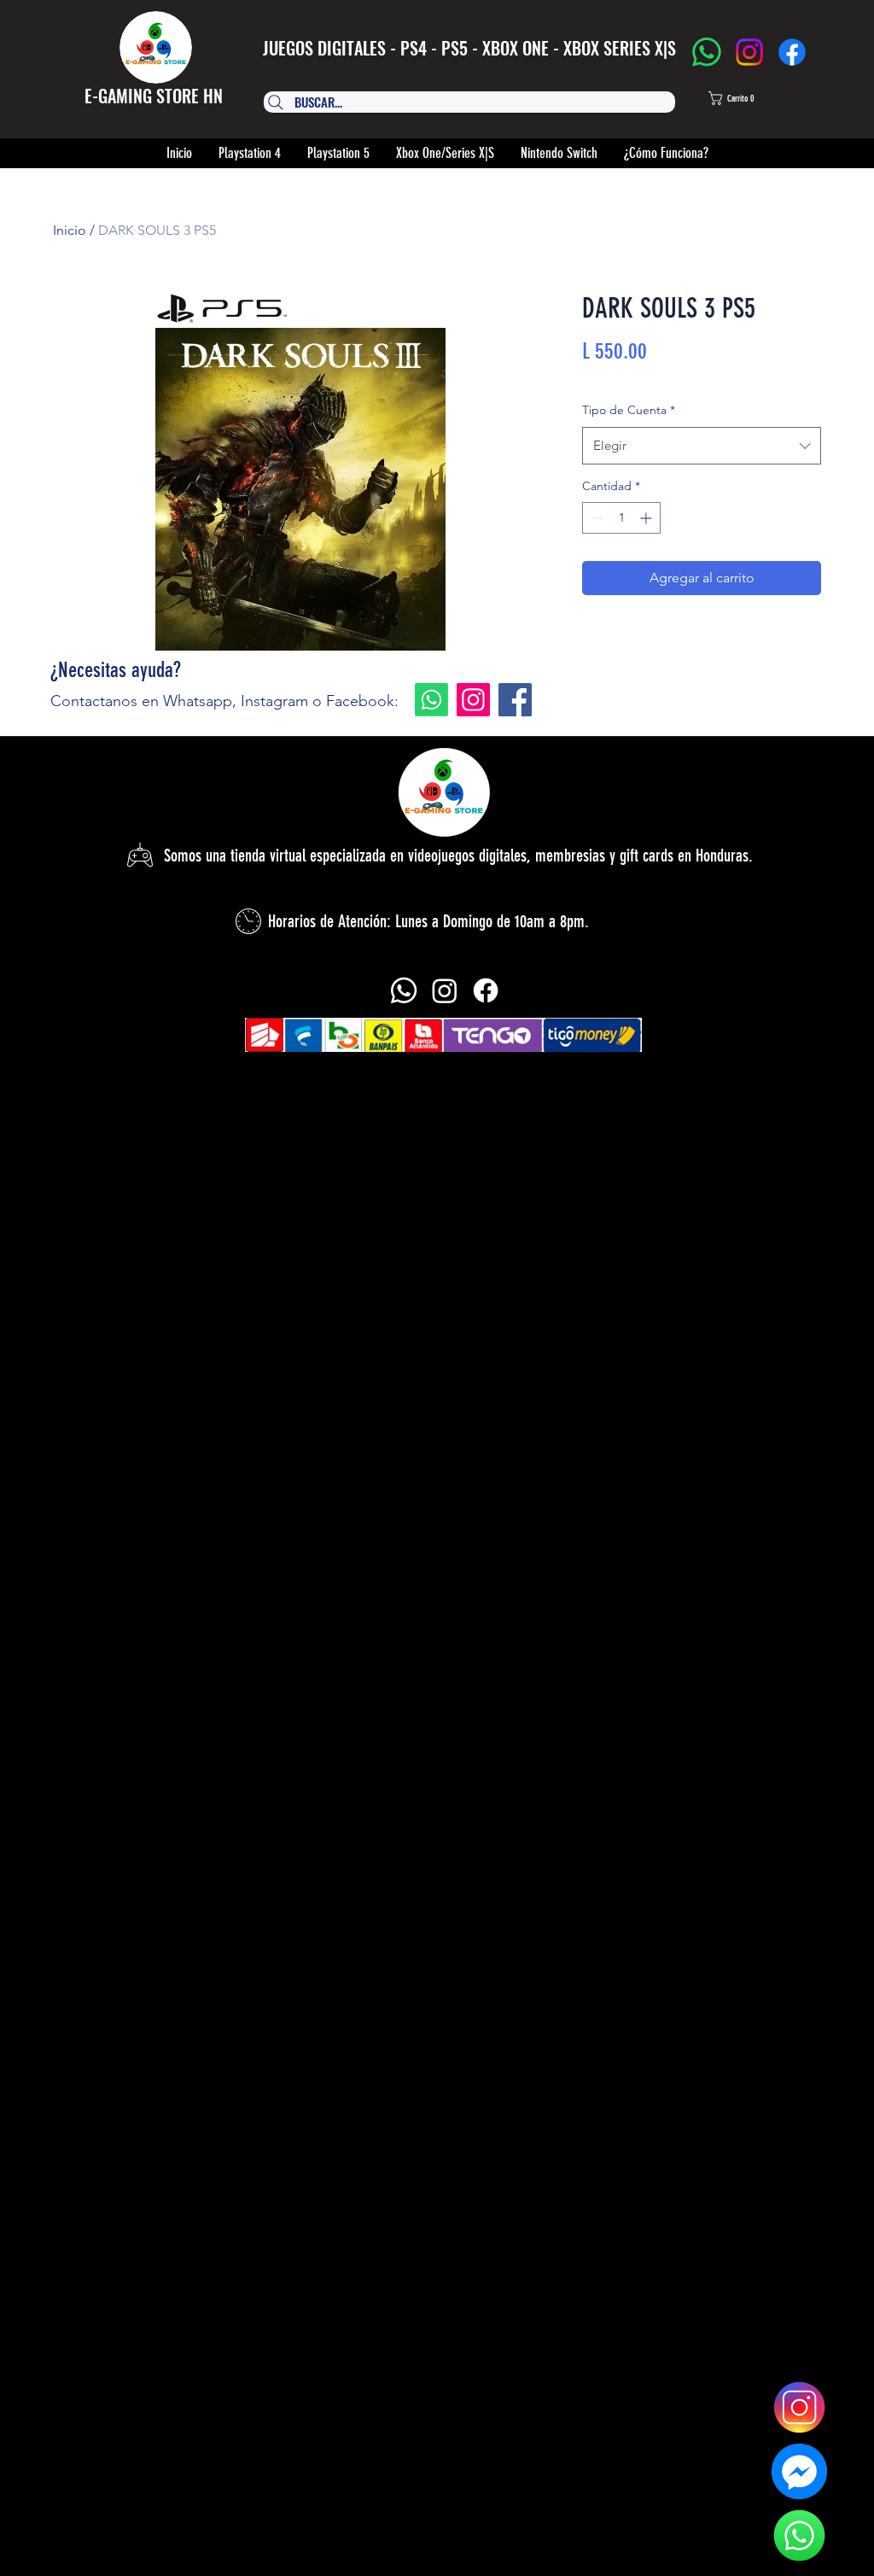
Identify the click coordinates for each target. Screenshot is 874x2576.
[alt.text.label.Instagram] (445, 990)
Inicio (70, 230)
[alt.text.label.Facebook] (486, 990)
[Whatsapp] (431, 700)
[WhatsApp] (707, 52)
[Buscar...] (462, 102)
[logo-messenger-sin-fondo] (799, 2471)
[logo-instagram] (799, 2407)
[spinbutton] (621, 518)
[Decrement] (595, 518)
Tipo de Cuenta (629, 410)
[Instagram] (749, 52)
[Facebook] (792, 52)
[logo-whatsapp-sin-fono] (799, 2535)
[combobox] (702, 446)
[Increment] (647, 518)
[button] (747, 98)
